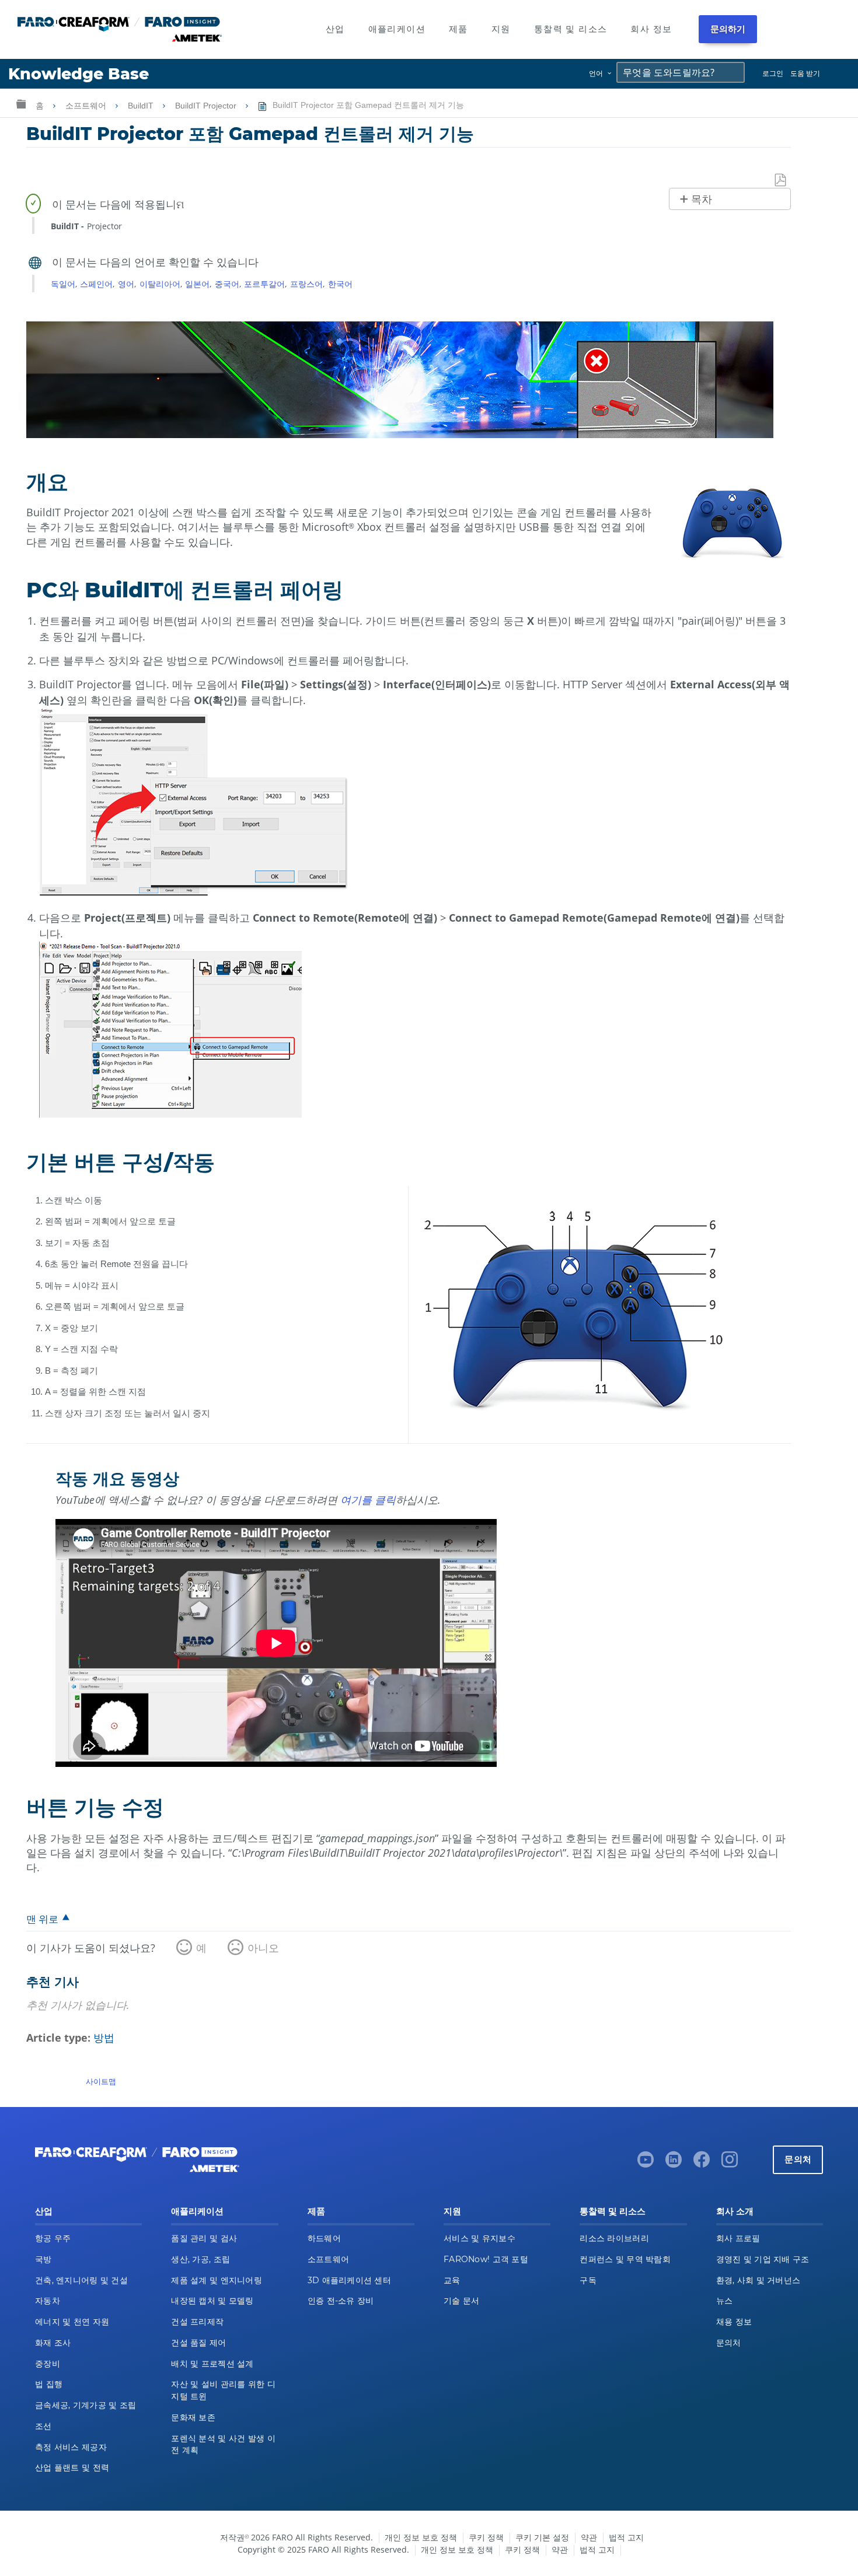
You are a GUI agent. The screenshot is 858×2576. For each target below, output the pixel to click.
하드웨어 (324, 2238)
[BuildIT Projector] (400, 434)
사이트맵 (101, 2081)
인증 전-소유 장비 (341, 2301)
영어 (126, 284)
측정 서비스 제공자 (71, 2447)
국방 (43, 2259)
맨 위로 (42, 1919)
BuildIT (142, 106)
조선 (43, 2426)
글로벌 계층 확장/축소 (21, 104)
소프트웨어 (87, 106)
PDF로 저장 (781, 181)
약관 (589, 2537)
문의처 (798, 2159)
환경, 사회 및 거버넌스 (758, 2280)
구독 (588, 2280)
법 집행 (49, 2384)
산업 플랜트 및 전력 (72, 2467)
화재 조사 (53, 2343)
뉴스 (725, 2301)
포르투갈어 (264, 284)
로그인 (773, 73)
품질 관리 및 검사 (204, 2238)
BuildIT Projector (207, 106)
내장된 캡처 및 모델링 (212, 2301)
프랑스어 (306, 284)
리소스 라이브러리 (614, 2238)
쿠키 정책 (486, 2537)
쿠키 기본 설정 (542, 2537)
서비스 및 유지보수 (479, 2238)
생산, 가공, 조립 (200, 2259)
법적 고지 (626, 2537)
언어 (596, 73)
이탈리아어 (160, 284)
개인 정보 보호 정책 (421, 2537)
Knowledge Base (79, 74)
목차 (702, 199)
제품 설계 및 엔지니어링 (217, 2280)
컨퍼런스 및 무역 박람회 (625, 2259)
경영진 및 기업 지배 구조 (763, 2259)
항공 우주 (53, 2238)
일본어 (197, 284)
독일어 (63, 284)
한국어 (340, 284)
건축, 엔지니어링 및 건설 (81, 2280)
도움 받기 (805, 73)
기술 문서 (461, 2301)
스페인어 (96, 284)
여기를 (357, 1500)
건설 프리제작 (197, 2322)
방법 (104, 2038)
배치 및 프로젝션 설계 (212, 2364)
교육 (452, 2280)
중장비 (48, 2364)
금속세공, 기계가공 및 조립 (86, 2405)
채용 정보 (734, 2322)
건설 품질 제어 (198, 2343)
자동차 (48, 2301)
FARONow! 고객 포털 (486, 2259)
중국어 (227, 284)
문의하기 (728, 29)
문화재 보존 (193, 2417)
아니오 (263, 1948)
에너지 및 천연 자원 (72, 2322)
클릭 (385, 1500)
